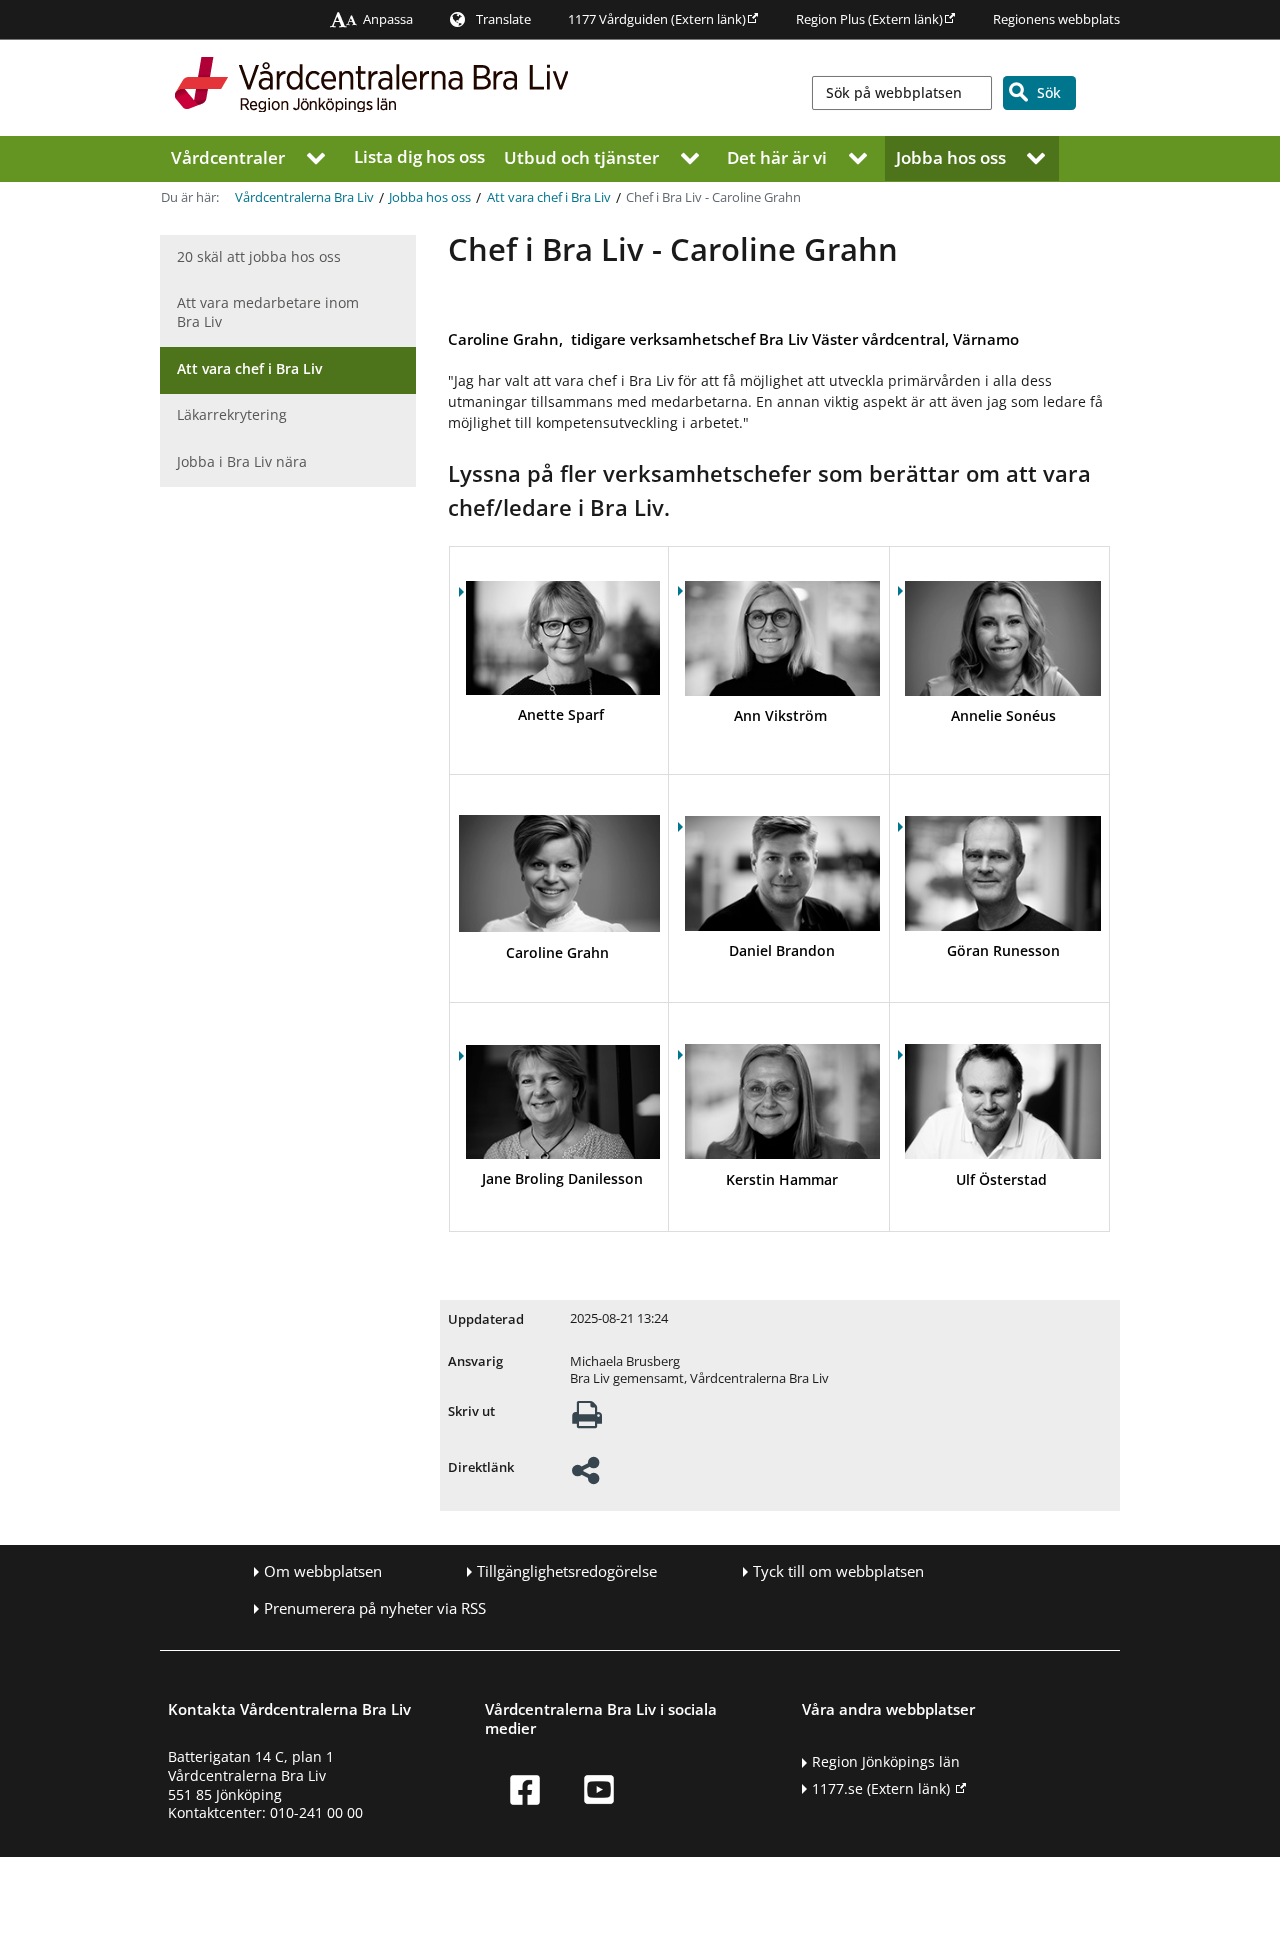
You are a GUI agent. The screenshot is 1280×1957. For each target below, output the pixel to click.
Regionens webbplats (1056, 19)
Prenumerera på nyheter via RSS (375, 1608)
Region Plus (869, 19)
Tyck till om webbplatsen (838, 1571)
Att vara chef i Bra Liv (549, 197)
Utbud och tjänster (581, 156)
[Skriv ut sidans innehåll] (587, 1420)
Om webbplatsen (323, 1571)
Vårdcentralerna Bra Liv (304, 197)
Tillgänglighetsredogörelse (567, 1571)
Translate (503, 19)
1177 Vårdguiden (657, 19)
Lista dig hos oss (419, 156)
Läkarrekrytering (232, 414)
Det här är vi (777, 156)
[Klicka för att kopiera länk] (585, 1476)
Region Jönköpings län (886, 1761)
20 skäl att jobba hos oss (259, 256)
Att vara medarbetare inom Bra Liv (268, 312)
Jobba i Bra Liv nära (242, 461)
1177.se (881, 1788)
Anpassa (388, 19)
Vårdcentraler (228, 156)
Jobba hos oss (951, 156)
